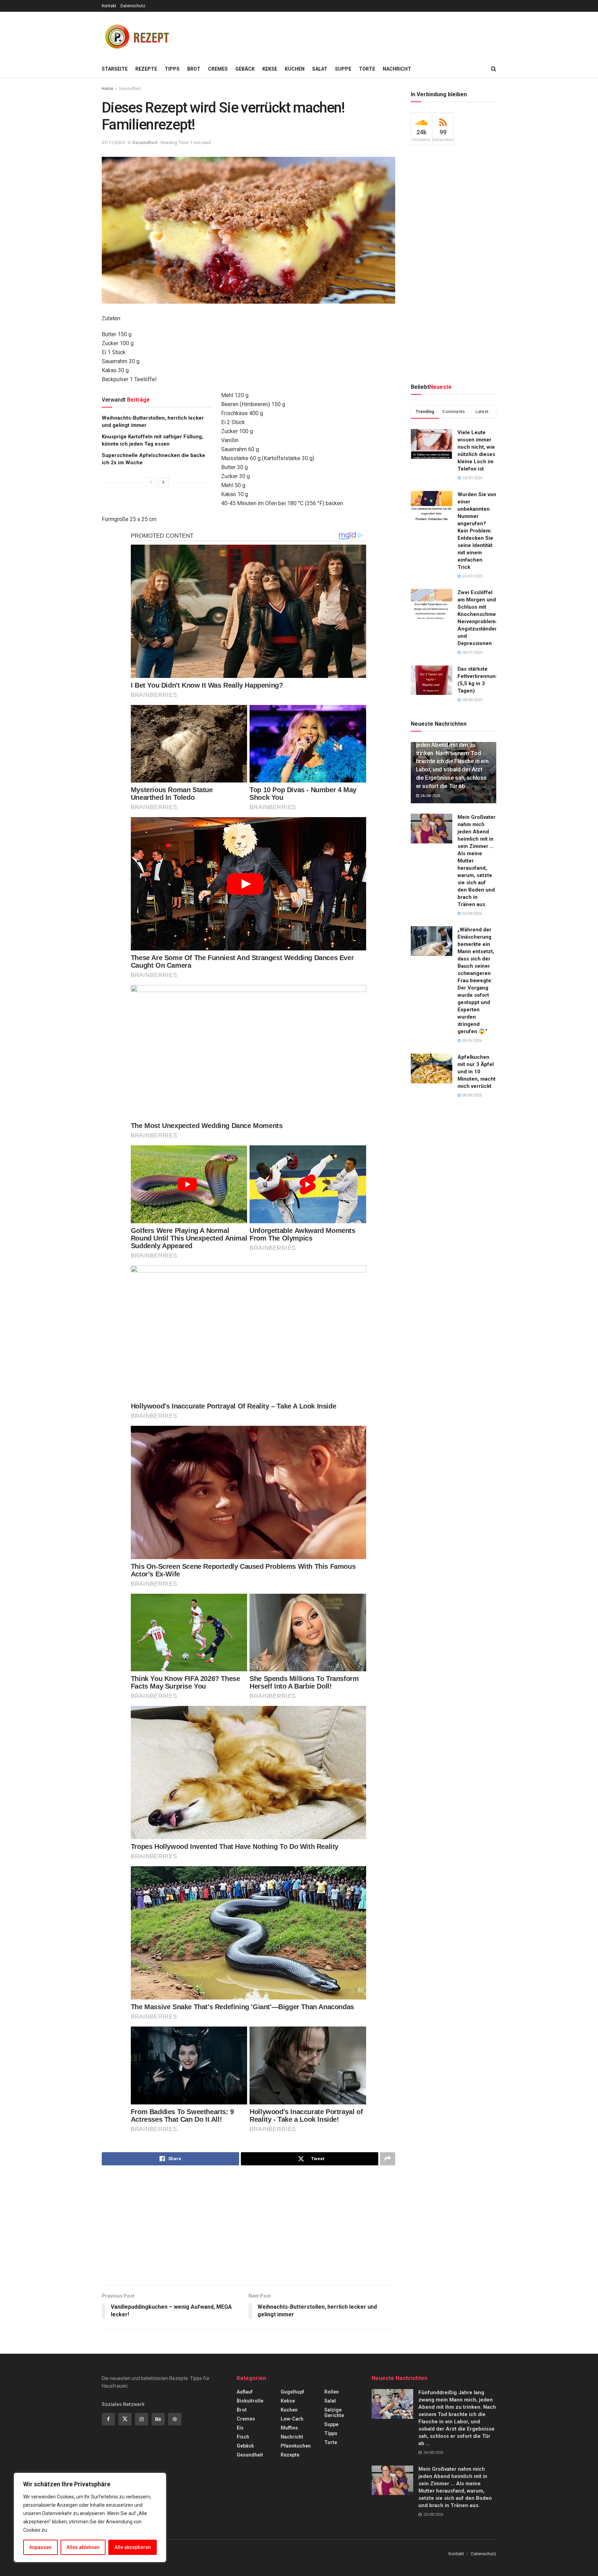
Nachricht (397, 69)
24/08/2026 (430, 796)
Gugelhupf (292, 2392)
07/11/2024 (113, 142)
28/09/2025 (471, 1095)
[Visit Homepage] (136, 36)
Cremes (218, 69)
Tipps (172, 69)
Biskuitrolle (250, 2401)
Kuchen (295, 69)
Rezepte (146, 69)
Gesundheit (130, 89)
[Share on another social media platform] (388, 2159)
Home (107, 89)
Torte (367, 69)
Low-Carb (292, 2419)
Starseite (115, 69)
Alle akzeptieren (133, 2547)
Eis (240, 2428)
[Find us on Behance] (158, 2419)
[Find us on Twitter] (125, 2419)
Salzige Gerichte (334, 2413)
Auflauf (245, 2392)
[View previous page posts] (151, 482)
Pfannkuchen (296, 2446)
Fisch (243, 2437)
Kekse (270, 69)
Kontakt (109, 6)
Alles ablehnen (83, 2547)
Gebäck (245, 69)
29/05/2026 (471, 1041)
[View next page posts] (163, 482)
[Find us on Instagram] (142, 2419)
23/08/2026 (471, 914)
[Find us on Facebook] (108, 2419)
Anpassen (40, 2547)
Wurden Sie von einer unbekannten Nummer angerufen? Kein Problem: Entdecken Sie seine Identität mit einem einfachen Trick (477, 531)
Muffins (289, 2428)
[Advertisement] (370, 35)
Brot (194, 69)
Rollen (332, 2392)
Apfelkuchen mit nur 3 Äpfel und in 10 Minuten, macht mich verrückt (477, 1072)
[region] (90, 2517)
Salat (320, 69)
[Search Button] (494, 69)
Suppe (343, 69)
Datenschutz (133, 6)
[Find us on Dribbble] (175, 2419)
